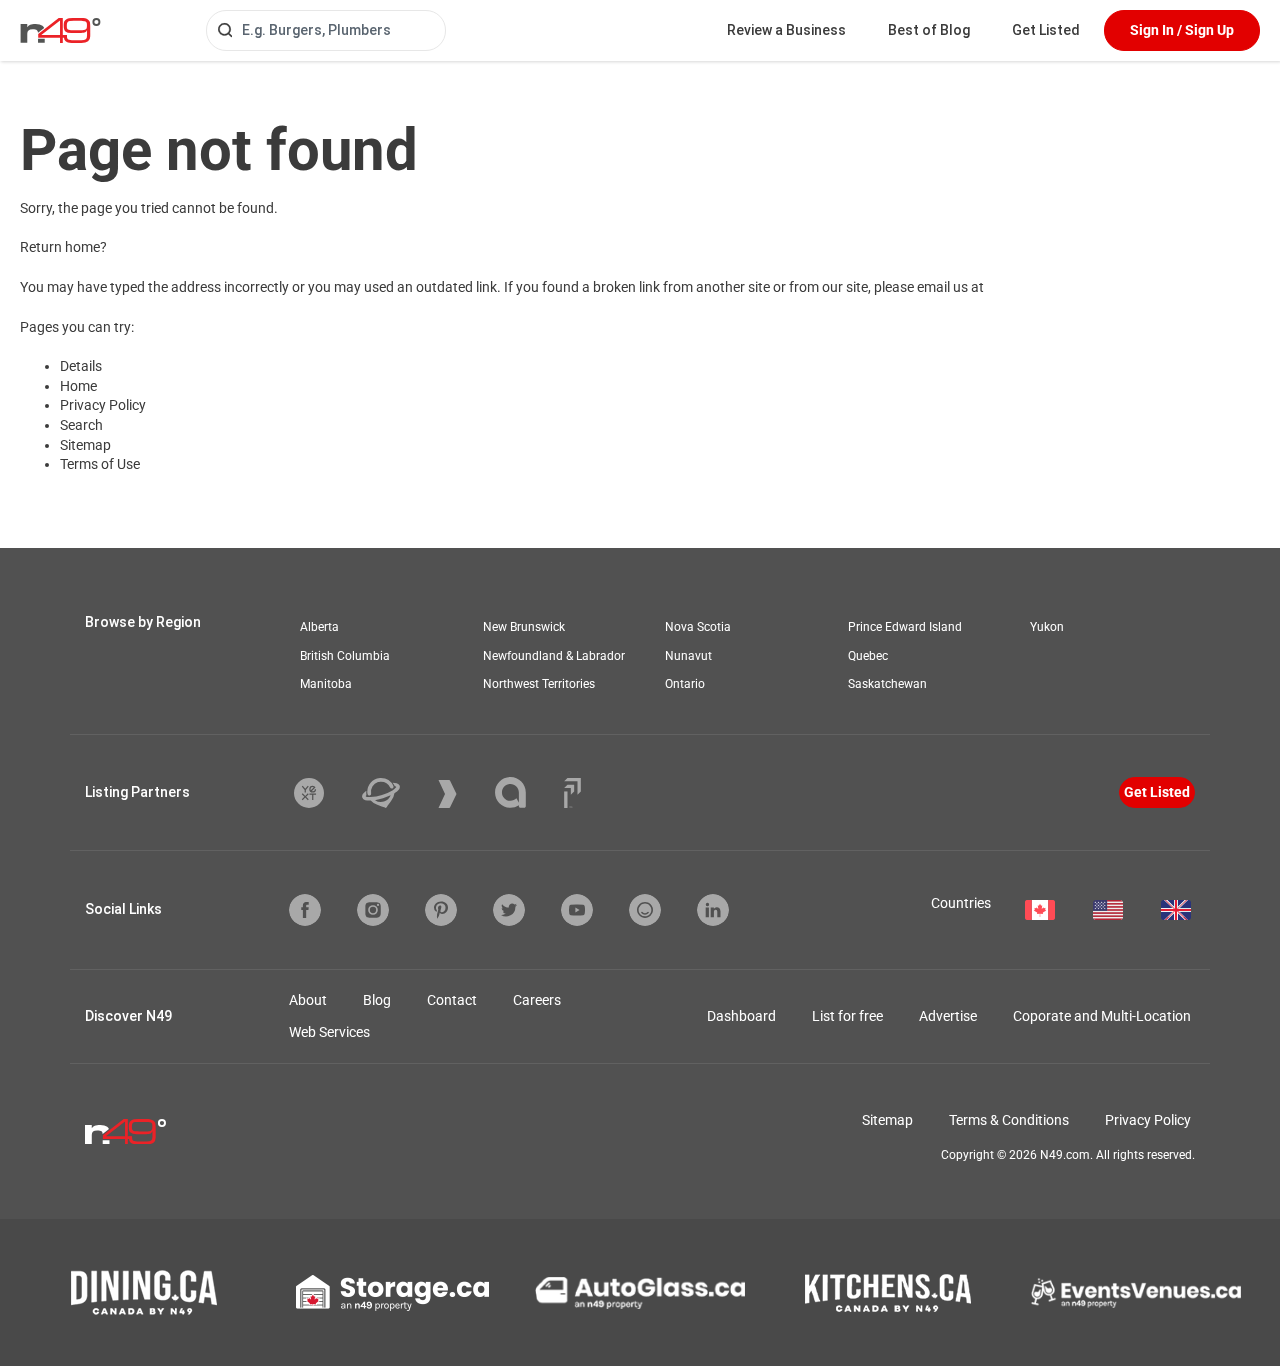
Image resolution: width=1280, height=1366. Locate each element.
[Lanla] (525, 792)
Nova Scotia (698, 627)
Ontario (685, 684)
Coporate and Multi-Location (1102, 1016)
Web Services (329, 1032)
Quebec (868, 656)
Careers (537, 1000)
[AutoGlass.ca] (640, 1293)
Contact (452, 1000)
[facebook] (305, 910)
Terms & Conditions (1009, 1120)
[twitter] (509, 910)
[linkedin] (713, 910)
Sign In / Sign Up (1182, 30)
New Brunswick (524, 627)
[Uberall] (396, 793)
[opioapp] (645, 910)
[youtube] (577, 910)
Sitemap (85, 445)
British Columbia (345, 656)
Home (78, 386)
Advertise (948, 1016)
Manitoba (326, 684)
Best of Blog (929, 30)
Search (81, 425)
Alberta (319, 627)
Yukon (1047, 627)
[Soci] (572, 793)
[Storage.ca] (392, 1293)
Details (81, 366)
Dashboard (741, 1016)
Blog (377, 1000)
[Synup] (462, 794)
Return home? (63, 247)
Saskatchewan (887, 684)
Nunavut (688, 656)
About (308, 1000)
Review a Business (786, 30)
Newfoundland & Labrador (554, 656)
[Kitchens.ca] (888, 1293)
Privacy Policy (103, 405)
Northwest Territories (539, 684)
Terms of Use (100, 464)
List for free (847, 1016)
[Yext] (324, 793)
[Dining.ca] (144, 1292)
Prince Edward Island (905, 627)
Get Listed (1046, 30)
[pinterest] (441, 910)
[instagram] (373, 910)
